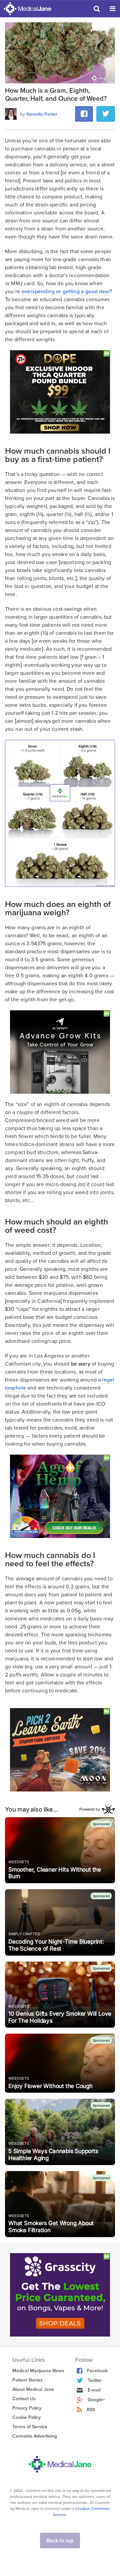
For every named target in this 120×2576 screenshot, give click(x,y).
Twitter (95, 2380)
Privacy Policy (27, 2408)
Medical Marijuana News (38, 2371)
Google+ (96, 2400)
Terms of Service (30, 2427)
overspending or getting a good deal (65, 292)
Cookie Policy (26, 2417)
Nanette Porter (42, 114)
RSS (91, 2410)
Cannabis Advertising (35, 2436)
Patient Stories (27, 2380)
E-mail (94, 2390)
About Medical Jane (33, 2389)
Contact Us (24, 2399)
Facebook (97, 2371)
